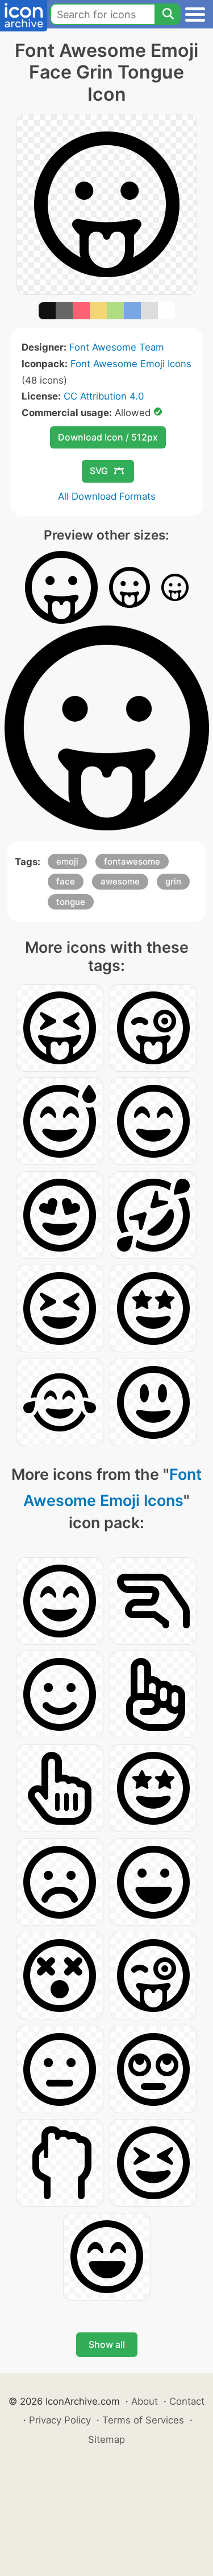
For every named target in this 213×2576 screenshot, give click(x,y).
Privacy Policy (60, 2420)
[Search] (168, 14)
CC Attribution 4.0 (104, 396)
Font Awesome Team (117, 347)
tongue (71, 902)
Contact (187, 2401)
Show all (107, 2344)
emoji (67, 861)
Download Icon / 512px (108, 437)
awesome (120, 881)
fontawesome (132, 861)
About (145, 2401)
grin (173, 881)
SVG (99, 471)
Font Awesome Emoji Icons (131, 364)
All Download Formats (107, 496)
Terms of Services (143, 2420)
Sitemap (106, 2439)
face (66, 881)
